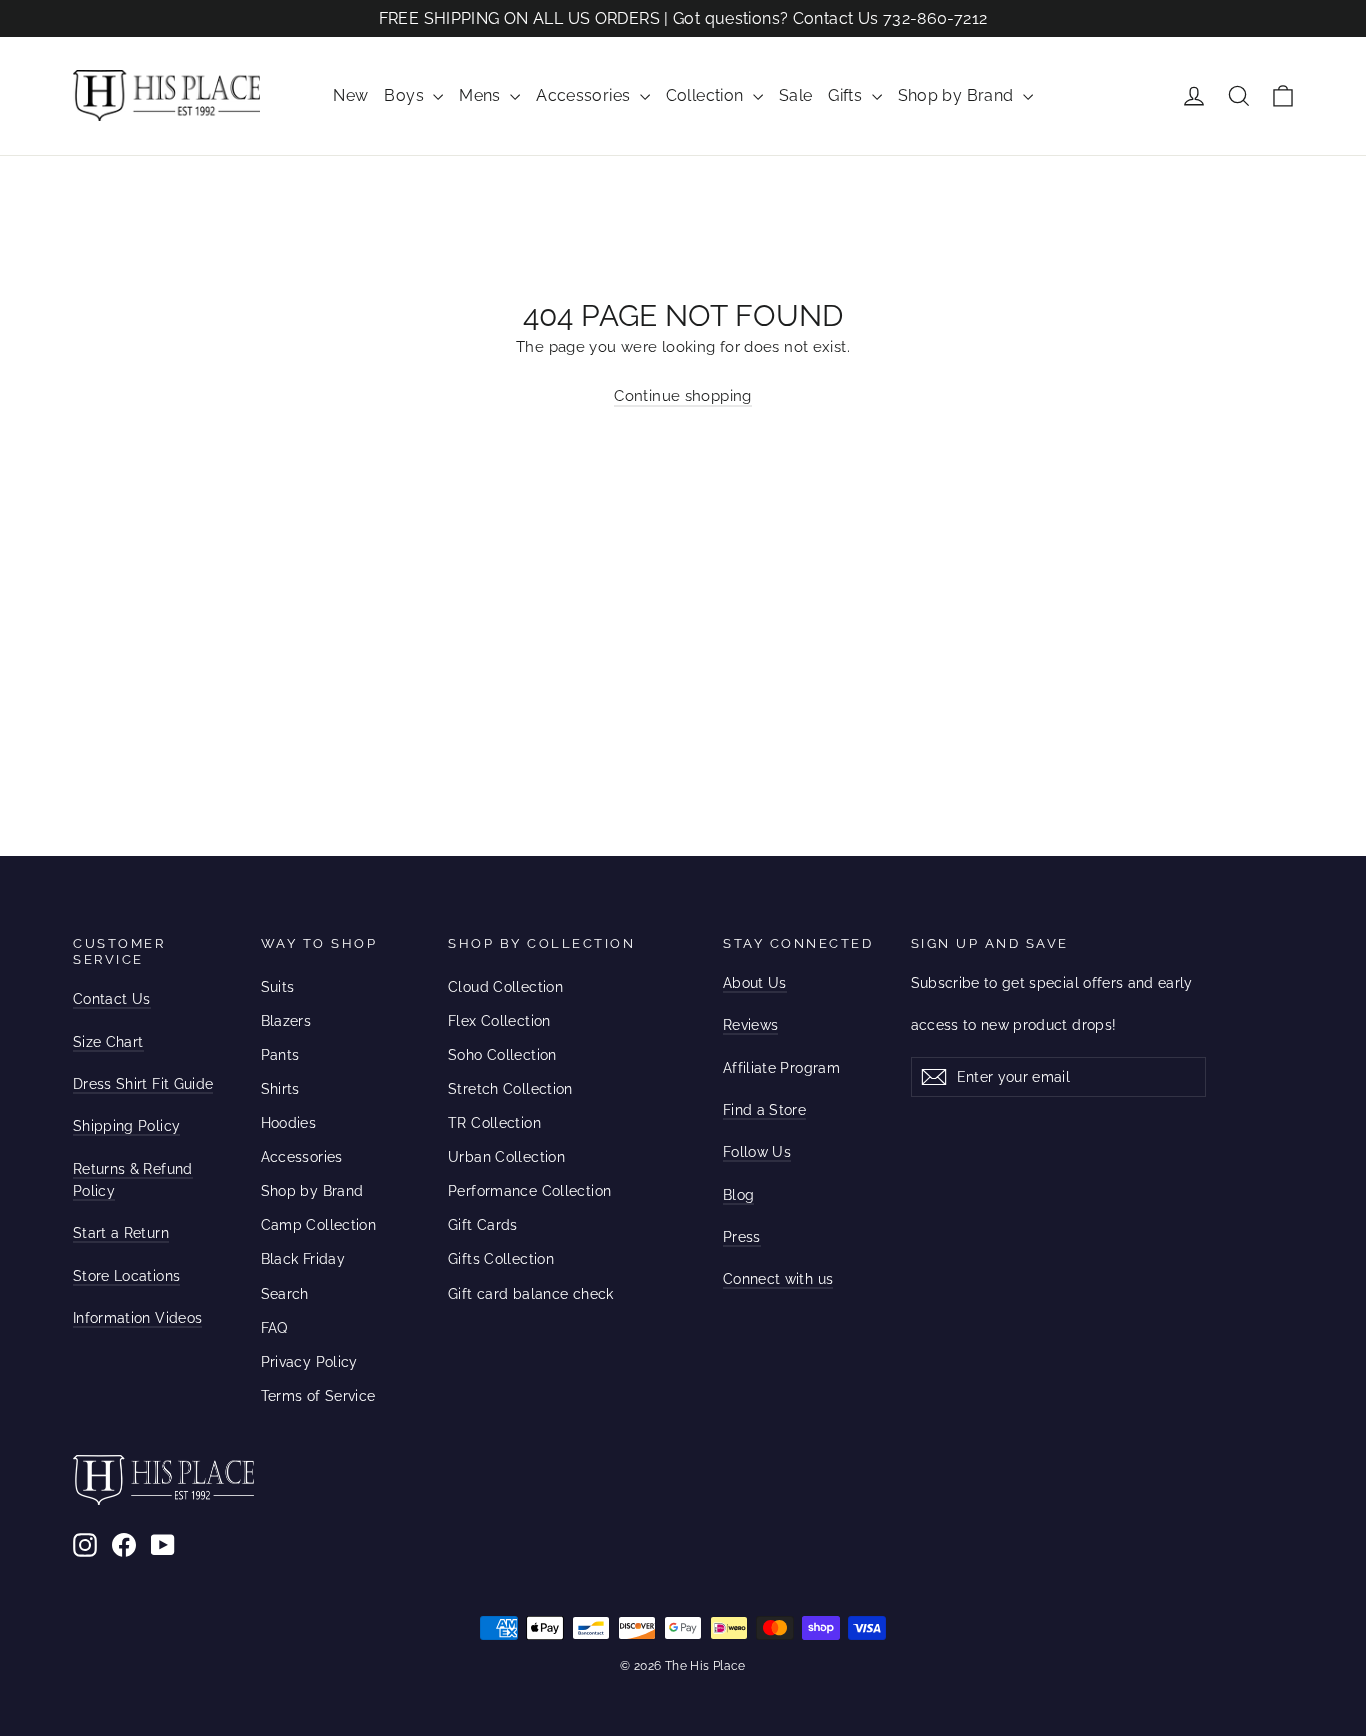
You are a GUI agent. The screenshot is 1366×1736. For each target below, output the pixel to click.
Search (285, 1294)
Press (742, 1237)
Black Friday (303, 1259)
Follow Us (757, 1152)
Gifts (847, 95)
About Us (755, 983)
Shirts (280, 1089)
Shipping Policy (126, 1126)
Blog (738, 1195)
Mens (482, 95)
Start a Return (121, 1233)
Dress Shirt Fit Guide (143, 1084)
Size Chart (108, 1042)
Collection (707, 95)
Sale (796, 95)
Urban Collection (506, 1157)
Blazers (286, 1021)
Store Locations (126, 1276)
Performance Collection (529, 1191)
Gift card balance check (531, 1294)
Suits (278, 987)
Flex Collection (499, 1021)
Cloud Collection (505, 987)
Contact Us (112, 999)
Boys (406, 95)
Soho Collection (502, 1055)
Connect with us (778, 1279)
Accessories (585, 95)
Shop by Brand (958, 95)
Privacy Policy (309, 1362)
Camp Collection (319, 1225)
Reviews (750, 1025)
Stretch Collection (510, 1089)
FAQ (274, 1328)
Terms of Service (318, 1396)
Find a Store (764, 1110)
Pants (280, 1055)
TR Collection (494, 1123)
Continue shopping (682, 396)
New (350, 95)
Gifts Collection (501, 1259)
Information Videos (137, 1318)
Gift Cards (483, 1225)
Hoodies (289, 1123)
